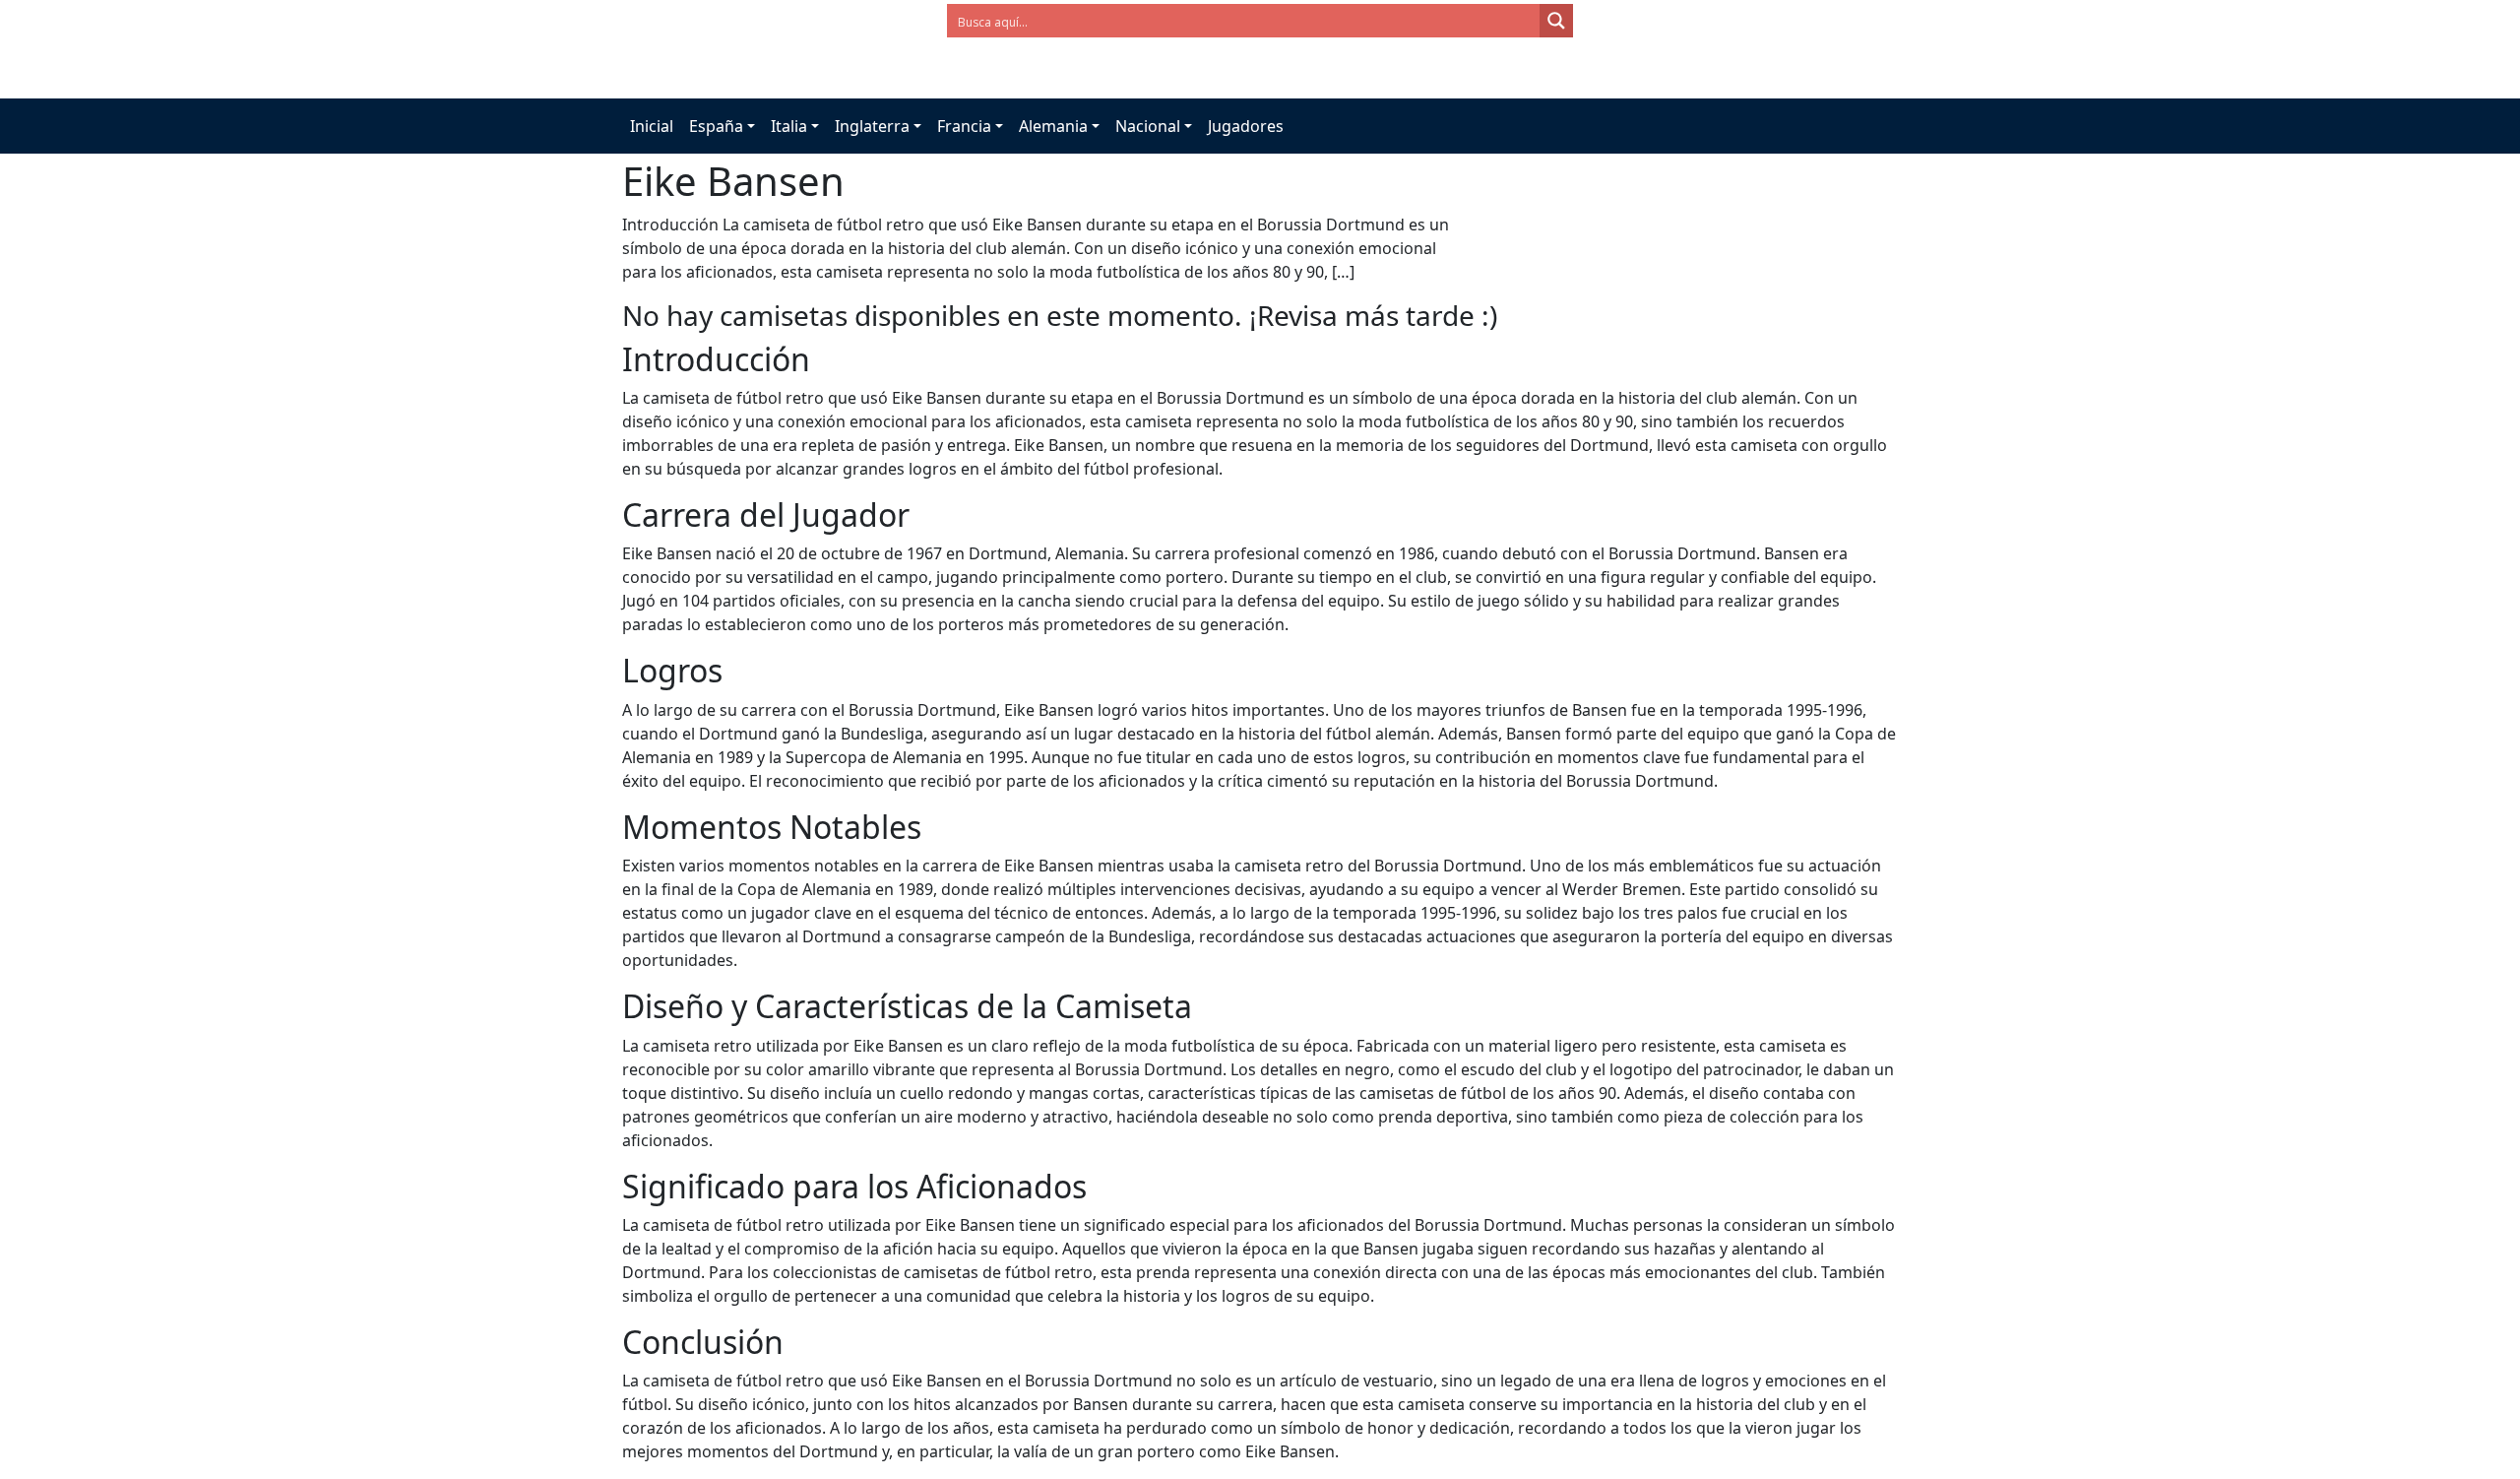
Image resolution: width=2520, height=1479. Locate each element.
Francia (964, 126)
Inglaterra (872, 126)
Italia (789, 126)
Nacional (1148, 126)
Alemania (1053, 126)
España (716, 126)
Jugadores (1246, 126)
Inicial (652, 126)
